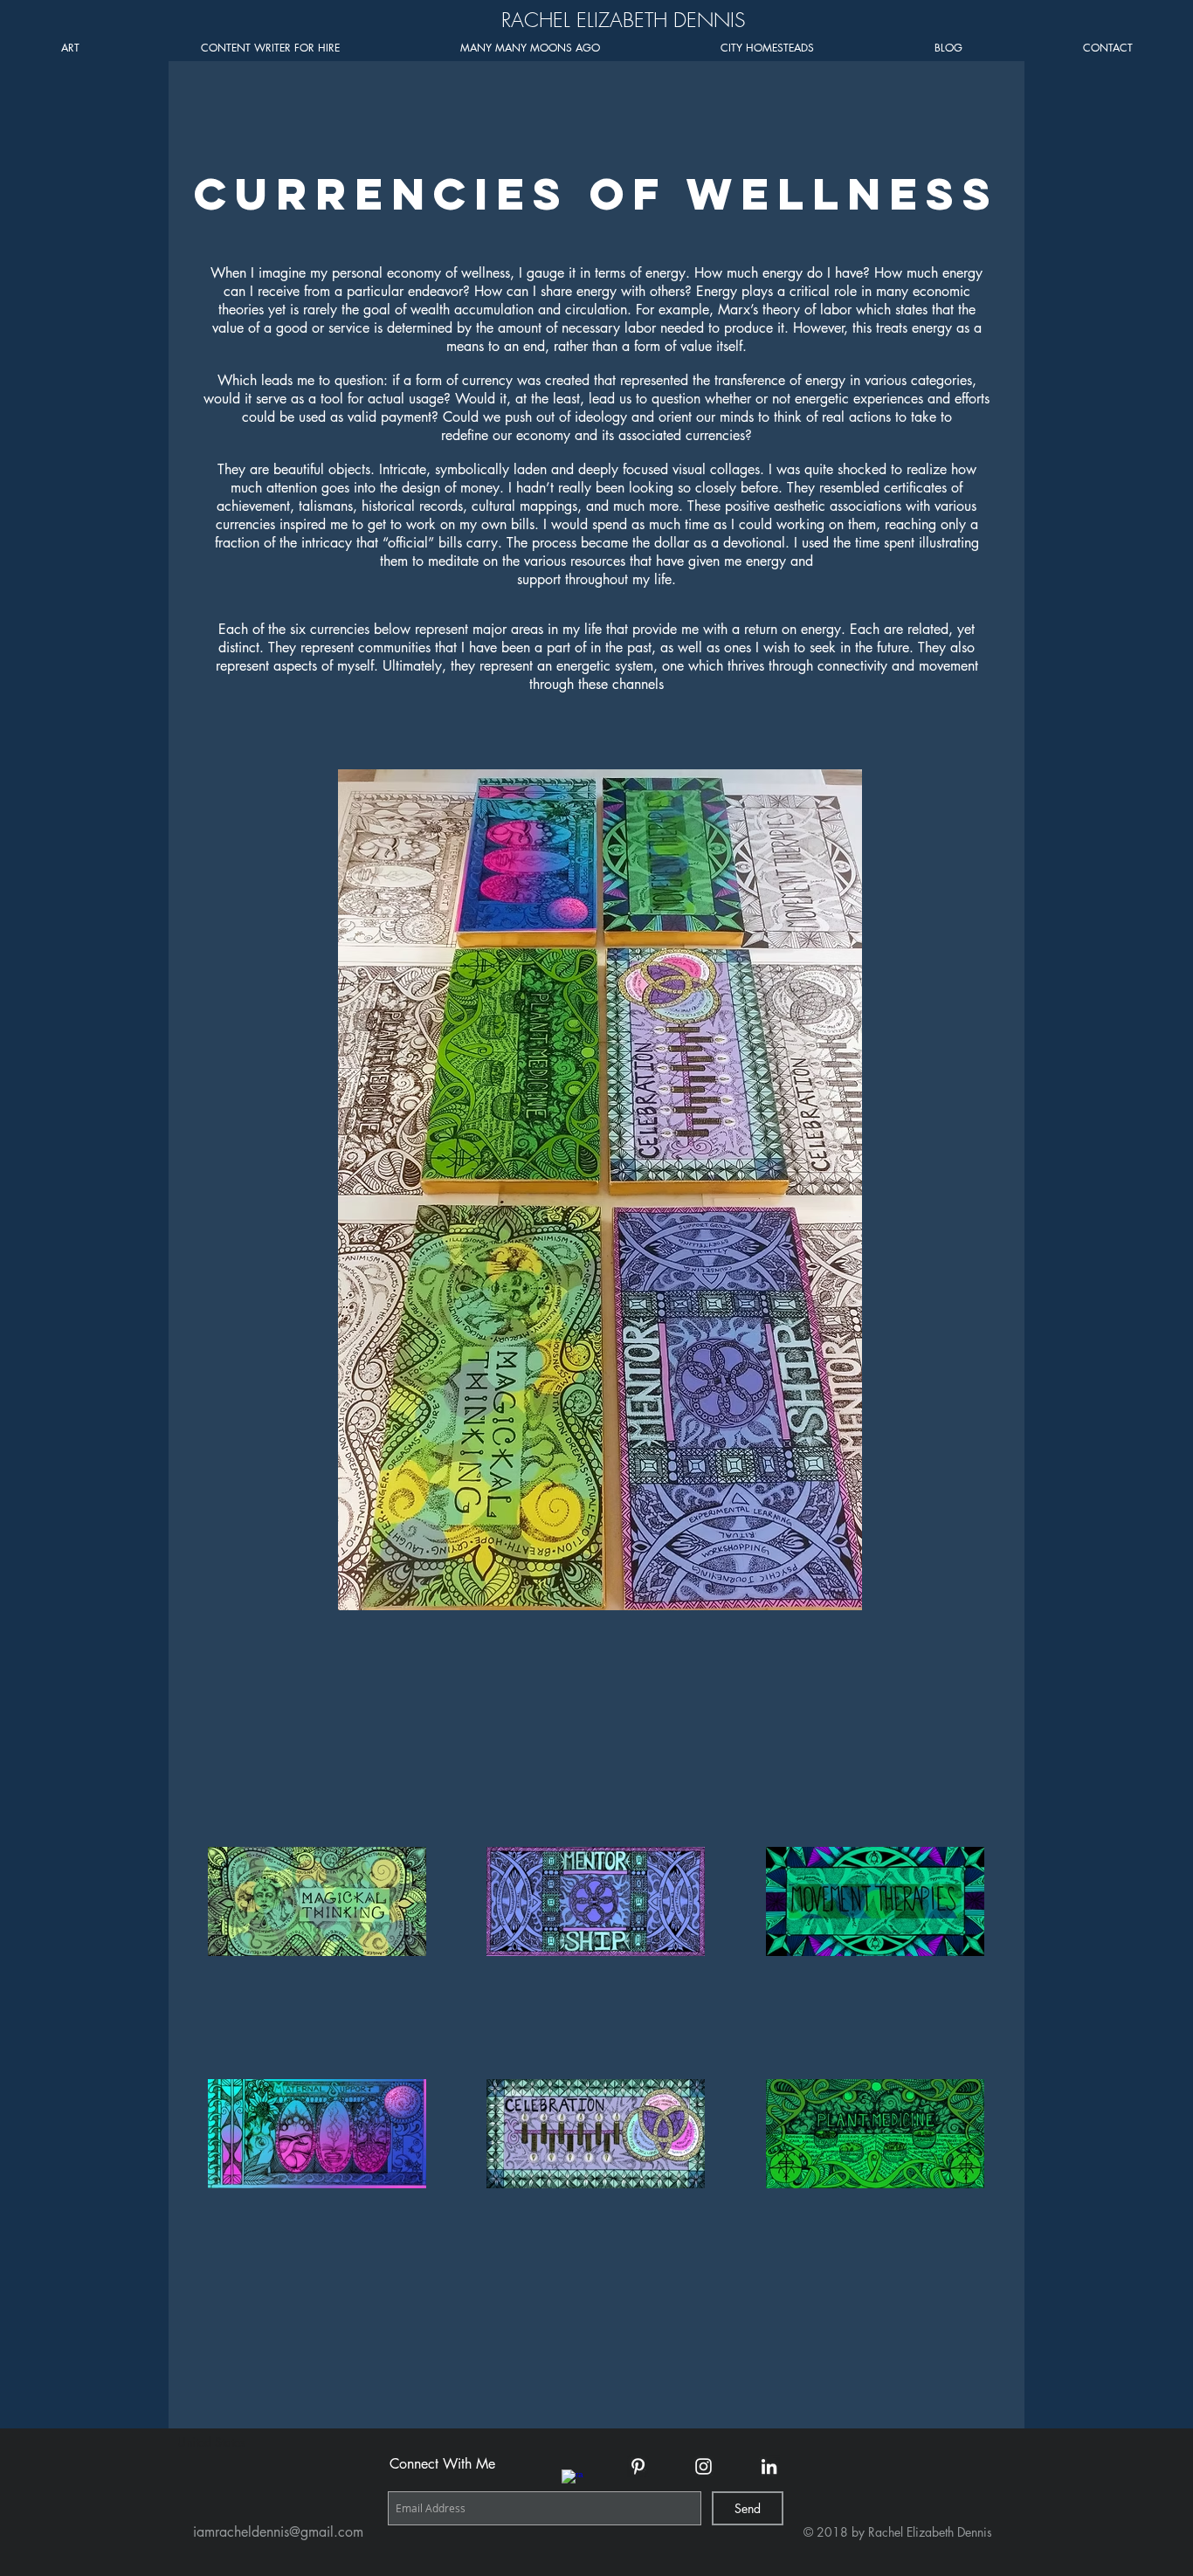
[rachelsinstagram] (703, 2466)
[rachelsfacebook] (572, 2480)
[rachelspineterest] (638, 2466)
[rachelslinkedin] (769, 2466)
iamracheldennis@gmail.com (278, 2532)
